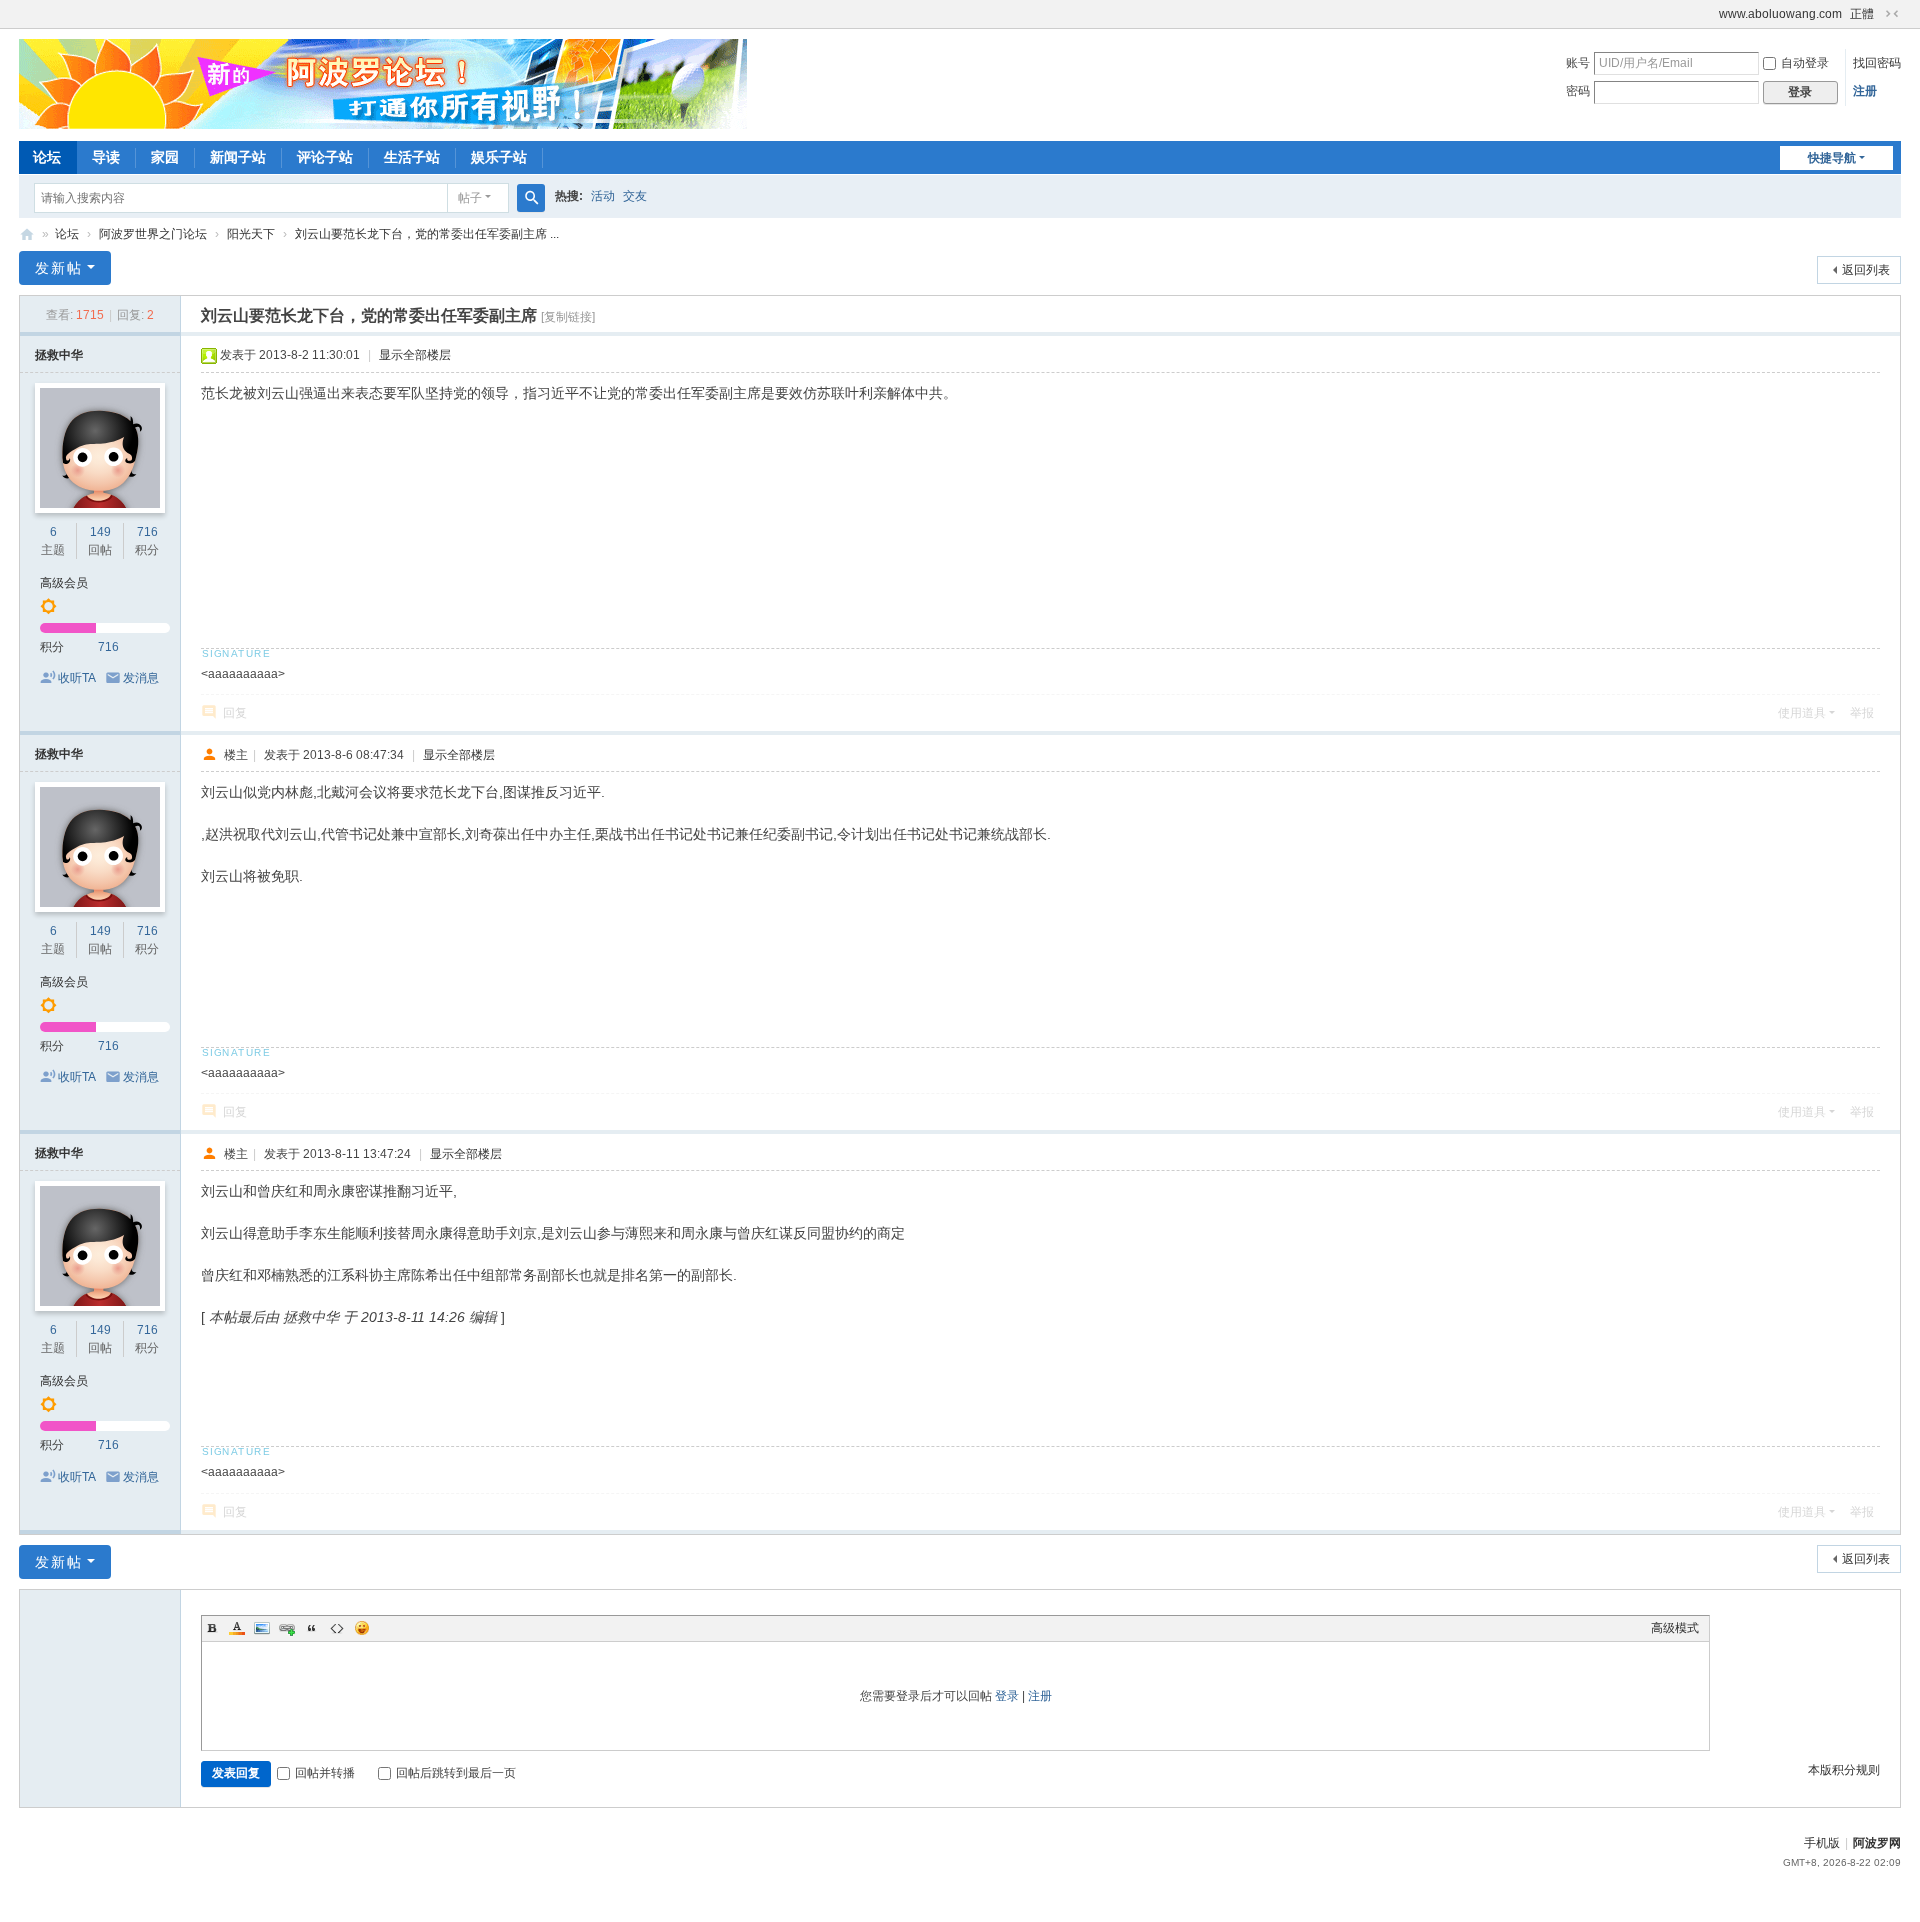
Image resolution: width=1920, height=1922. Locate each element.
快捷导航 (1832, 158)
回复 (235, 713)
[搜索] (531, 198)
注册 (1865, 91)
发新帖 (59, 268)
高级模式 (1675, 1628)
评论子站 (325, 157)
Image (262, 1628)
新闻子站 (238, 157)
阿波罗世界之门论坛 (153, 234)
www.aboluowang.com (1780, 14)
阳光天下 (251, 234)
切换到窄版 (1892, 14)
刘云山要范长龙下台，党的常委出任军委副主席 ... (427, 234)
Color (237, 1628)
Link (287, 1628)
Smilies (362, 1628)
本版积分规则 (1844, 1770)
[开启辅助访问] (1710, 14)
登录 (1007, 1696)
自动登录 (1805, 63)
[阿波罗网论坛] (383, 83)
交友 (635, 196)
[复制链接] (568, 317)
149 (100, 532)
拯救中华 (59, 355)
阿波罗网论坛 (27, 234)
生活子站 (412, 157)
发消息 (141, 678)
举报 (1862, 713)
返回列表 (1866, 270)
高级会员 (64, 583)
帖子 (470, 198)
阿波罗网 (1877, 1843)
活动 (603, 196)
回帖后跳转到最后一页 (456, 1773)
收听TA (77, 678)
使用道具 (1802, 713)
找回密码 (1877, 63)
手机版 (1822, 1843)
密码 (1578, 91)
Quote (312, 1628)
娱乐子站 (499, 157)
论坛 (47, 157)
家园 (165, 157)
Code (337, 1628)
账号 (1578, 63)
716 (147, 532)
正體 (1862, 14)
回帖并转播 (325, 1773)
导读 (106, 157)
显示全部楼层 (415, 355)
